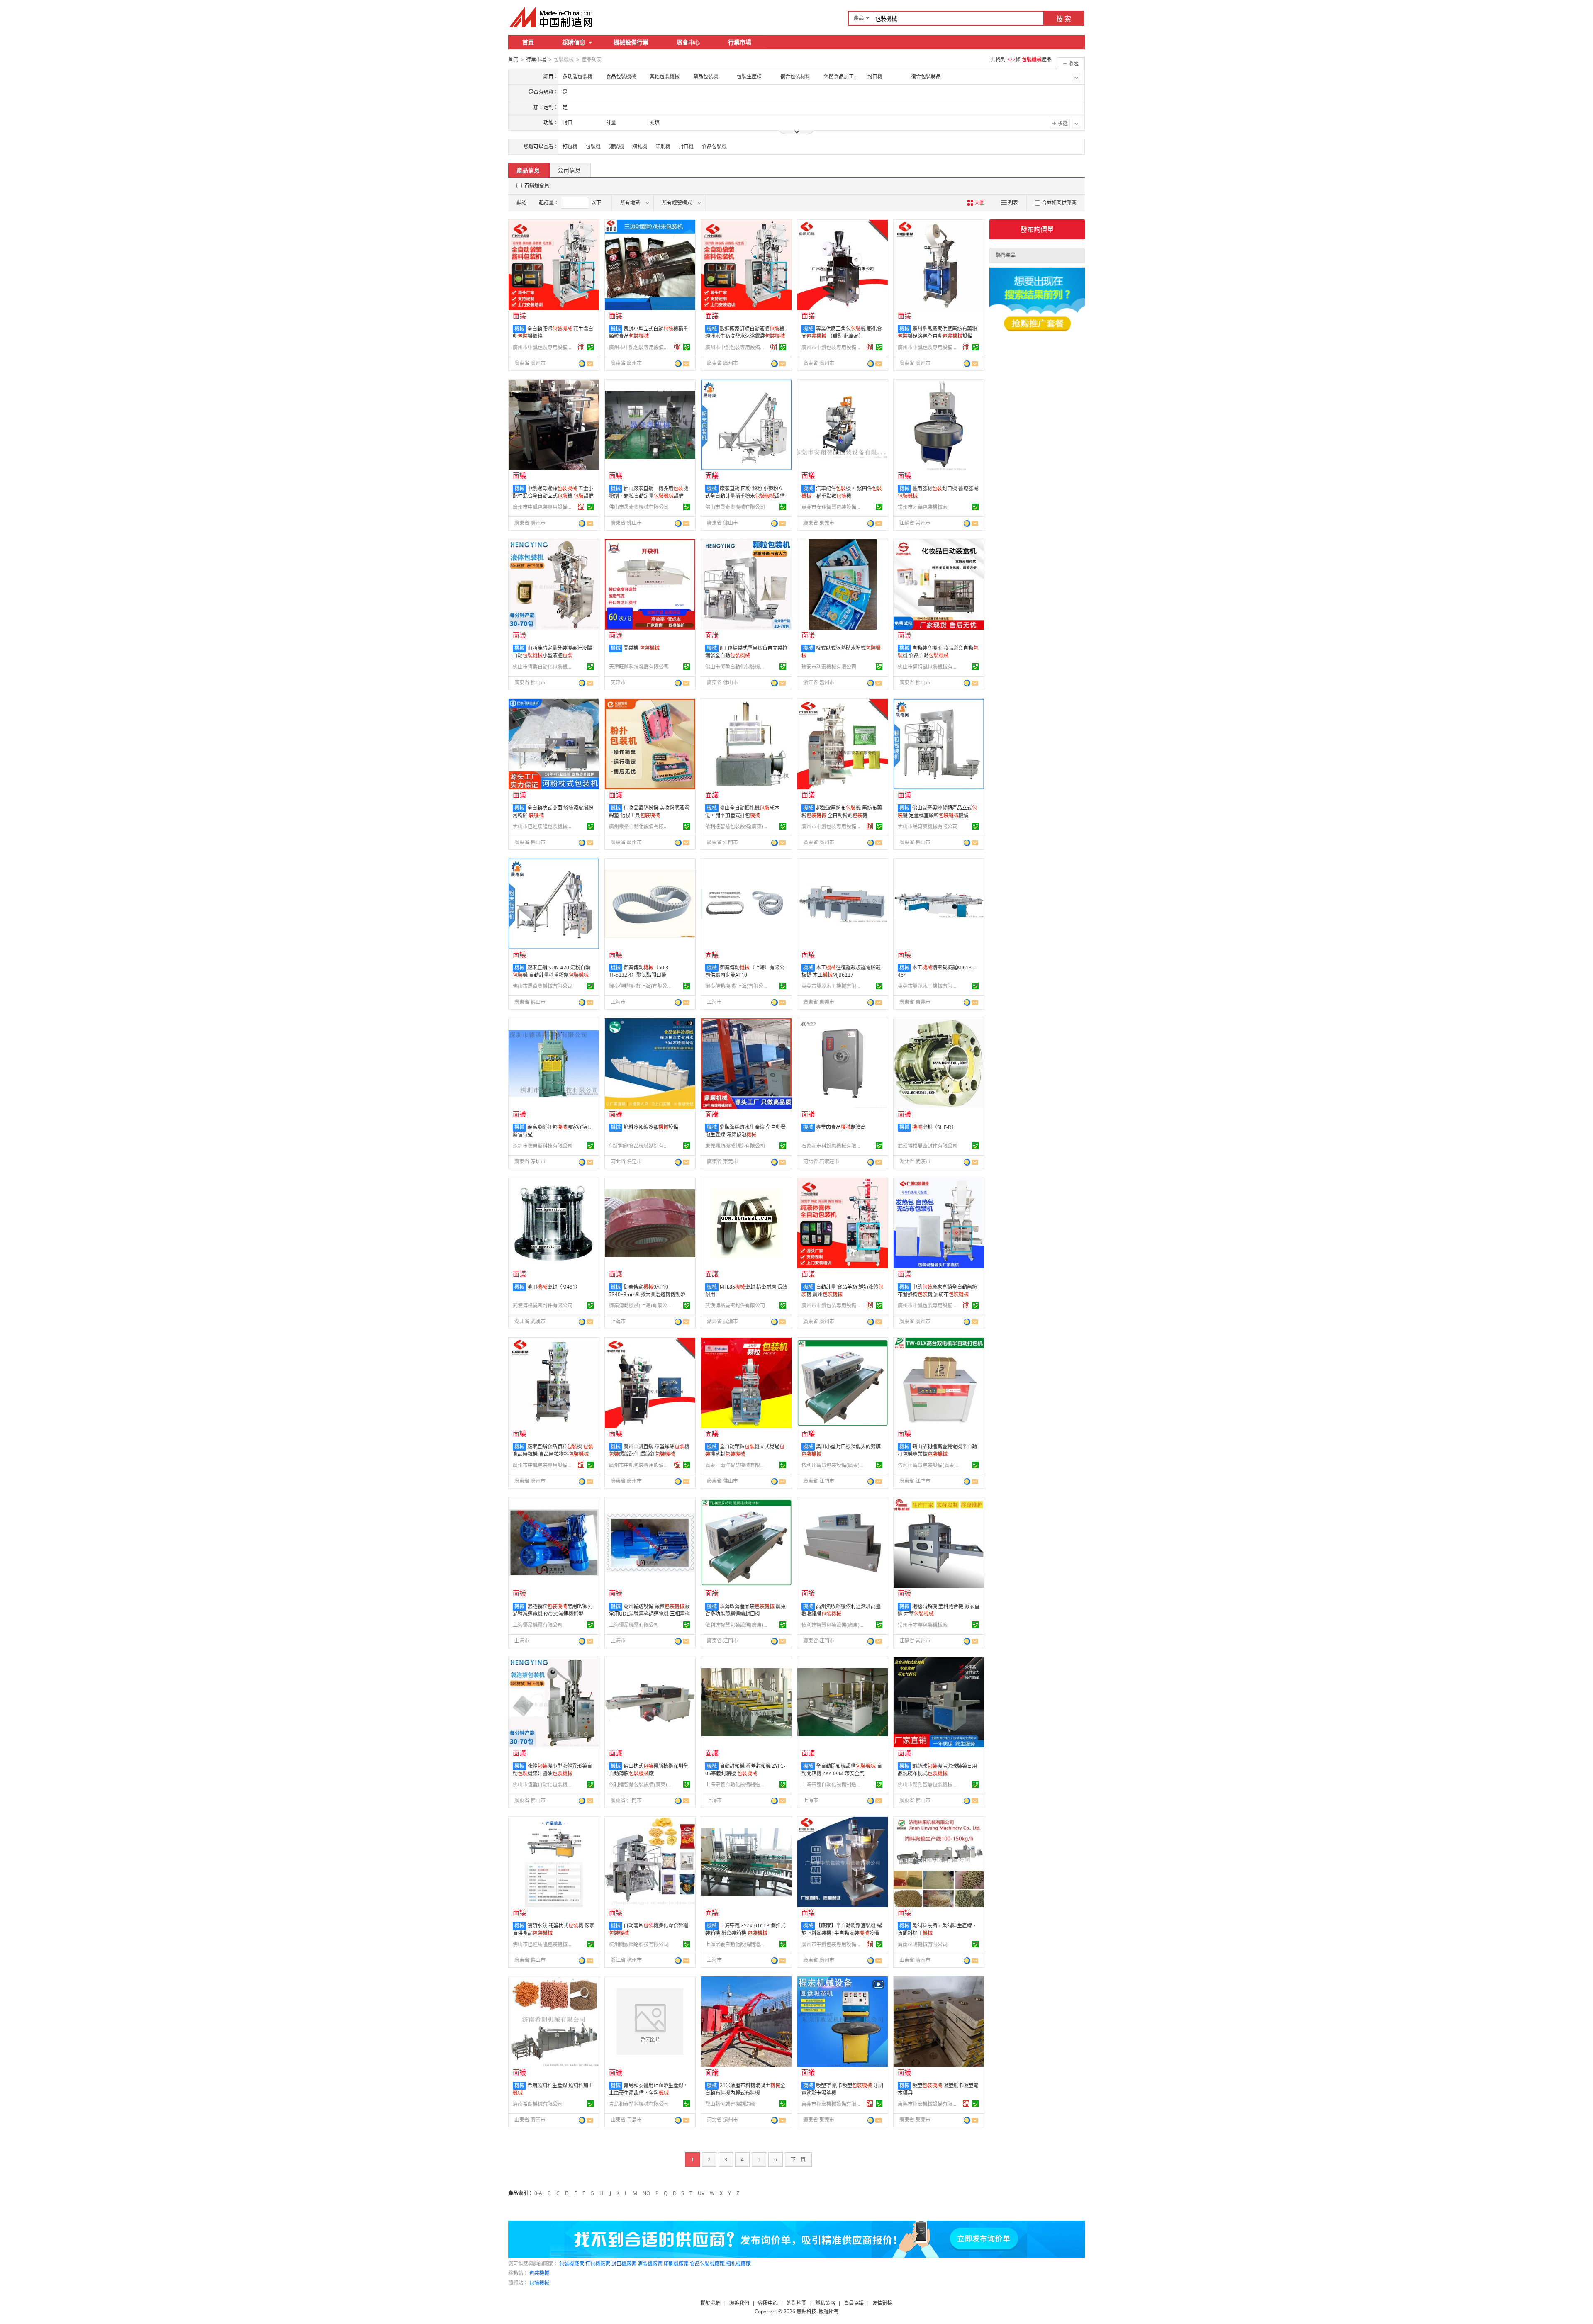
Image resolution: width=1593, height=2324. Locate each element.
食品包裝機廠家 (707, 2264)
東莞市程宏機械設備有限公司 (833, 2104)
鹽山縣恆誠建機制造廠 (730, 2104)
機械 (519, 329)
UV (701, 2193)
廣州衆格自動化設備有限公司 (640, 826)
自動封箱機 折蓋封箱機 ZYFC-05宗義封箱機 (745, 1770)
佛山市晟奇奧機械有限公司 (639, 507)
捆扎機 (640, 147)
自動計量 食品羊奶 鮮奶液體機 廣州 (842, 1291)
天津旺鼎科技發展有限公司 (639, 667)
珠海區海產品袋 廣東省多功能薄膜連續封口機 (745, 1610)
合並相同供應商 (1059, 203)
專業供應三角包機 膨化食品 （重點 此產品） (842, 332)
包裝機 (593, 147)
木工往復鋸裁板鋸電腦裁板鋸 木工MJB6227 (841, 971)
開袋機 (642, 648)
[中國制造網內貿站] (552, 17)
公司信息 (569, 170)
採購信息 (574, 42)
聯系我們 (739, 2303)
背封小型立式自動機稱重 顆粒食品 (649, 332)
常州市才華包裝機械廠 (923, 507)
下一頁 (798, 2160)
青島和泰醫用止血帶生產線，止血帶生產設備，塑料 (649, 2089)
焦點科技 (806, 2311)
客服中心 (768, 2303)
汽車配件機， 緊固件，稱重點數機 (842, 492)
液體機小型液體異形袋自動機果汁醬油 (552, 1770)
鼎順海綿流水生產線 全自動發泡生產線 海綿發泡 (745, 1131)
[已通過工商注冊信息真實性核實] (590, 347)
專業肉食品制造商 (841, 1127)
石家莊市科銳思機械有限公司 (833, 1146)
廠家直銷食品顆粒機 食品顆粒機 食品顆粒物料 (553, 1450)
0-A (538, 2193)
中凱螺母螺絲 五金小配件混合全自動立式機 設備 (553, 492)
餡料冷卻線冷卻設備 (651, 1127)
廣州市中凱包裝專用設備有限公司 (544, 347)
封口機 (686, 147)
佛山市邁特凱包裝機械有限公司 (929, 667)
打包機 (570, 147)
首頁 (528, 42)
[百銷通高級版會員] (581, 347)
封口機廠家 (624, 2264)
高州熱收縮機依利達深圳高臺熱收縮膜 (841, 1610)
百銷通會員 (537, 186)
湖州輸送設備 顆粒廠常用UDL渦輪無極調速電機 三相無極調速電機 (649, 1614)
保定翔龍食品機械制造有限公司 (640, 1146)
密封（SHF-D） (934, 1127)
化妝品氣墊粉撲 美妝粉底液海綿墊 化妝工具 (649, 812)
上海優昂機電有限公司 (538, 1625)
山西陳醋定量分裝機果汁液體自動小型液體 (552, 652)
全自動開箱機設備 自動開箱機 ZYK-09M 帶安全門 (842, 1770)
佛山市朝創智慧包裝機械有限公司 (929, 1785)
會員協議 (854, 2303)
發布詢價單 (1037, 229)
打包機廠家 (598, 2264)
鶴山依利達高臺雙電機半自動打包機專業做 (937, 1450)
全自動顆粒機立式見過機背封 (745, 1450)
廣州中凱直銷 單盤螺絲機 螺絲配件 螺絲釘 (649, 1450)
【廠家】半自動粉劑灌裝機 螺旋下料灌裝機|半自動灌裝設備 (842, 1929)
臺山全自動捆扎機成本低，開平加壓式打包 (742, 812)
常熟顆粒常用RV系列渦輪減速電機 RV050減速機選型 (553, 1610)
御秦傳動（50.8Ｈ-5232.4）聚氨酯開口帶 (639, 971)
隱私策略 (825, 2303)
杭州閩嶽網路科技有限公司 (639, 1944)
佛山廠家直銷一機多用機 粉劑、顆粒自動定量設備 (649, 492)
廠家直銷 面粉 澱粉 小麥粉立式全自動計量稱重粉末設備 (745, 492)
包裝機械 (539, 2273)
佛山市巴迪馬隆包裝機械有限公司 (544, 826)
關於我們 (711, 2303)
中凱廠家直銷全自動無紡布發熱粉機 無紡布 (937, 1291)
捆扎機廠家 (738, 2264)
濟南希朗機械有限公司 (538, 2104)
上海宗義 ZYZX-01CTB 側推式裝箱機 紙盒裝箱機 (745, 1929)
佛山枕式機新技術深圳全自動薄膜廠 (649, 1770)
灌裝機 (616, 147)
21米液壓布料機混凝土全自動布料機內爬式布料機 (745, 2089)
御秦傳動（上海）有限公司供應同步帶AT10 (745, 971)
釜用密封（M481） (554, 1287)
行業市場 (740, 42)
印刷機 (663, 147)
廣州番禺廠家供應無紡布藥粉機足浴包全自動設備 (937, 332)
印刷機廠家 (676, 2264)
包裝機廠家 (572, 2264)
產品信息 (528, 170)
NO (646, 2193)
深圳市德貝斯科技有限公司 (543, 1146)
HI (602, 2193)
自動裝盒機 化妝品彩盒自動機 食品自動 (938, 652)
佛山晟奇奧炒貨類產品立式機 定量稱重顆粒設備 (937, 812)
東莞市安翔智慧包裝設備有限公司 (833, 507)
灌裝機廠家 (650, 2264)
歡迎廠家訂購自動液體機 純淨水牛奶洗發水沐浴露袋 (745, 332)
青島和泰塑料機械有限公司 (639, 2104)
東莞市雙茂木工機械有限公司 (833, 986)
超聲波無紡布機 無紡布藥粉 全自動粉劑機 (842, 812)
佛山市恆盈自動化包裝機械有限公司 (544, 667)
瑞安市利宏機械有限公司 (829, 667)
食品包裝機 (714, 147)
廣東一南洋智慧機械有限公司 (736, 1465)
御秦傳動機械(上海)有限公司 (640, 986)
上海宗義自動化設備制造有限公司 (736, 1785)
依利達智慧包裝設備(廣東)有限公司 (736, 826)
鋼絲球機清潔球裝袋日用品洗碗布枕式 (937, 1770)
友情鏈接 (882, 2303)
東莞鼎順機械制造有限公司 (735, 1146)
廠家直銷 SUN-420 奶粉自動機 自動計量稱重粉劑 (552, 971)
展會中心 (688, 42)
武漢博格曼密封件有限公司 (928, 1146)
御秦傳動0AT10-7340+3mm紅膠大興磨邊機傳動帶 (647, 1291)
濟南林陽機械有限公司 (923, 1944)
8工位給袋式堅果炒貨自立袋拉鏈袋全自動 (746, 652)
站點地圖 (796, 2303)
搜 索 (1064, 19)
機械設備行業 (631, 42)
